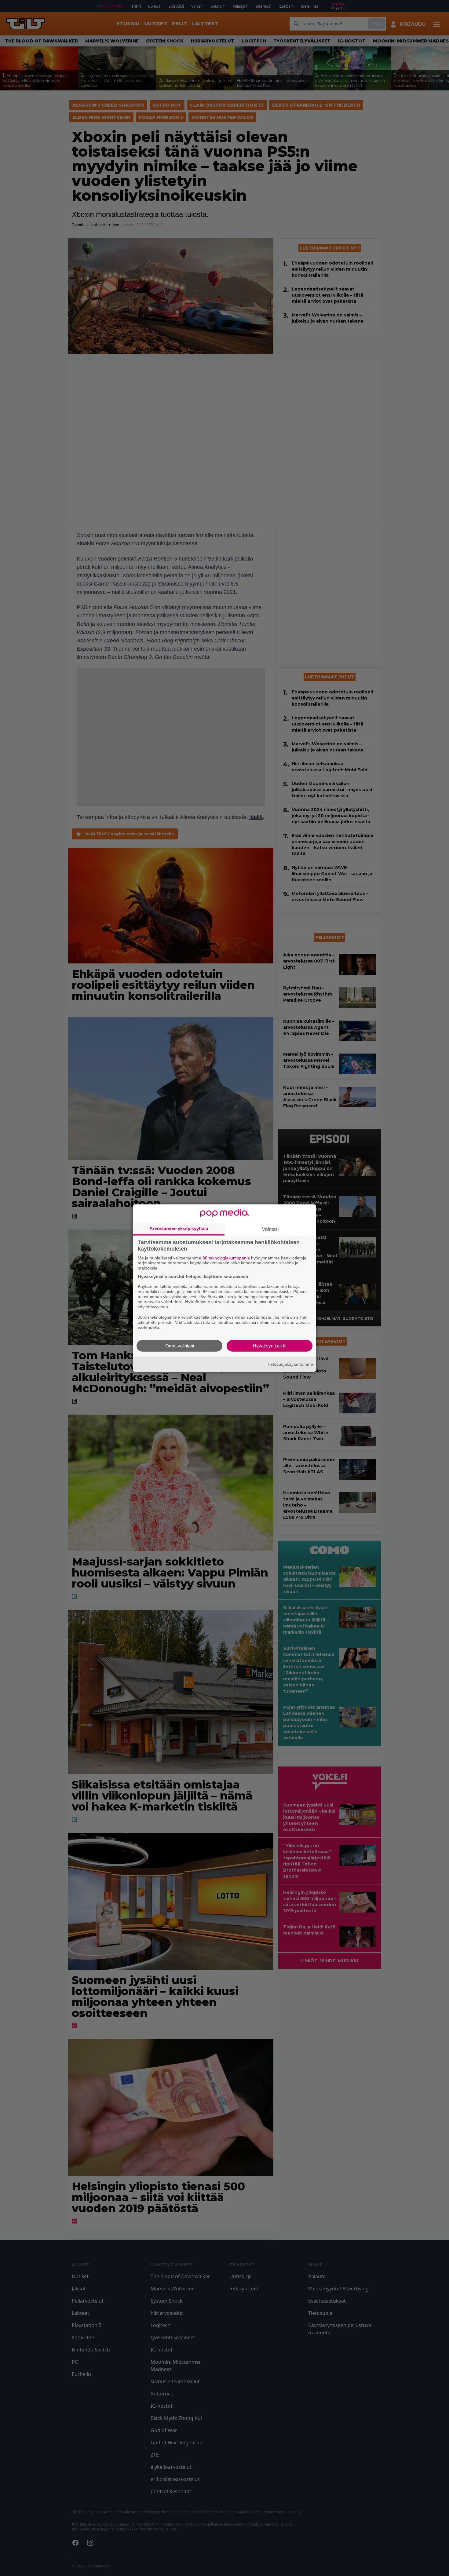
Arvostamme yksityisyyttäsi (179, 1228)
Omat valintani (180, 1346)
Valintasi (270, 1229)
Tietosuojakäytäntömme (290, 1364)
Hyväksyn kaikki (270, 1346)
